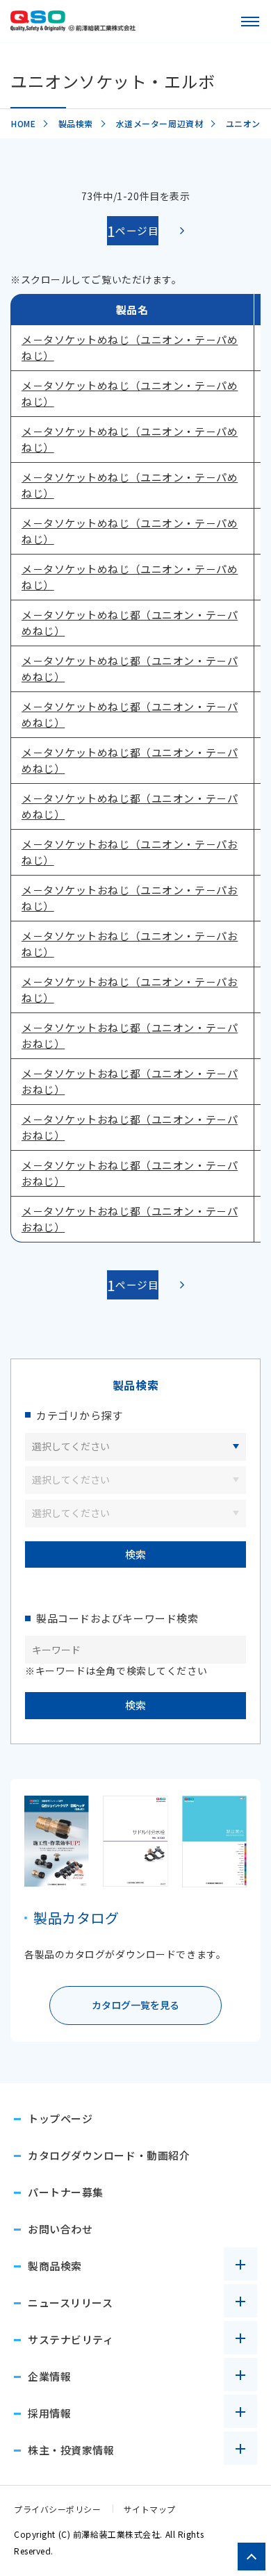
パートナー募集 (66, 2192)
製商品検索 (55, 2266)
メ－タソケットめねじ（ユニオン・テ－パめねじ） (130, 347)
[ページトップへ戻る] (252, 2557)
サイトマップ (150, 2509)
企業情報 (49, 2376)
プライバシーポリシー (58, 2509)
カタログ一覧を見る (135, 2005)
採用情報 (49, 2413)
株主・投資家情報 (71, 2450)
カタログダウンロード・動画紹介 (109, 2155)
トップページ (60, 2118)
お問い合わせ (60, 2229)
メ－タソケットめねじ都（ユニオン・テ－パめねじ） (130, 623)
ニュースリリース (70, 2303)
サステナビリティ (71, 2339)
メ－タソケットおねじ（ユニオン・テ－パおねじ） (130, 852)
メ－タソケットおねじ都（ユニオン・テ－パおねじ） (130, 1035)
